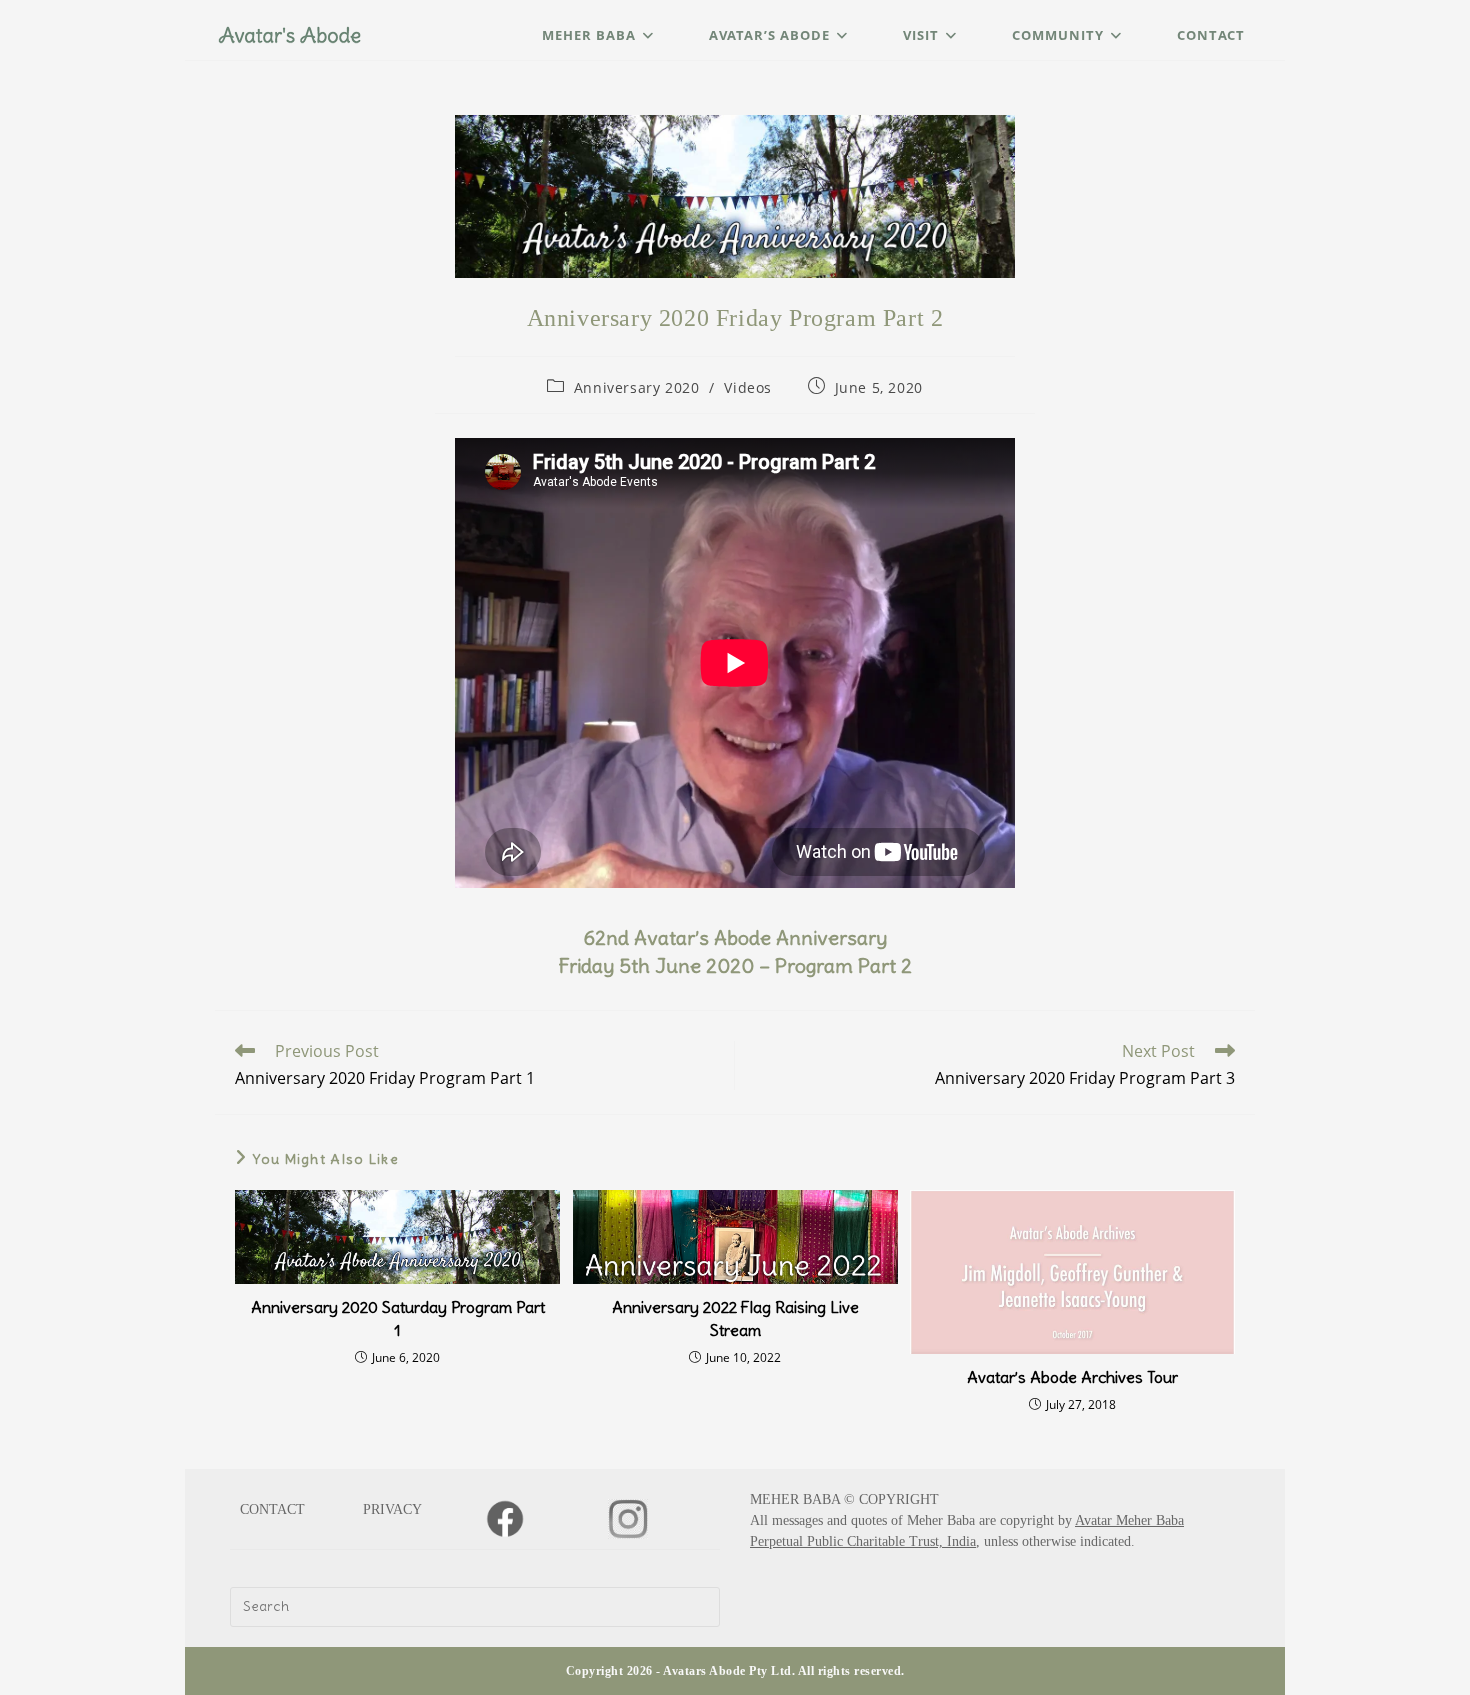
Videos (748, 387)
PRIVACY (392, 1509)
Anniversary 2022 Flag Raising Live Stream (735, 1318)
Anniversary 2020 (637, 387)
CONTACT (272, 1509)
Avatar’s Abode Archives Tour (1072, 1377)
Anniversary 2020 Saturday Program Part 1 (398, 1318)
